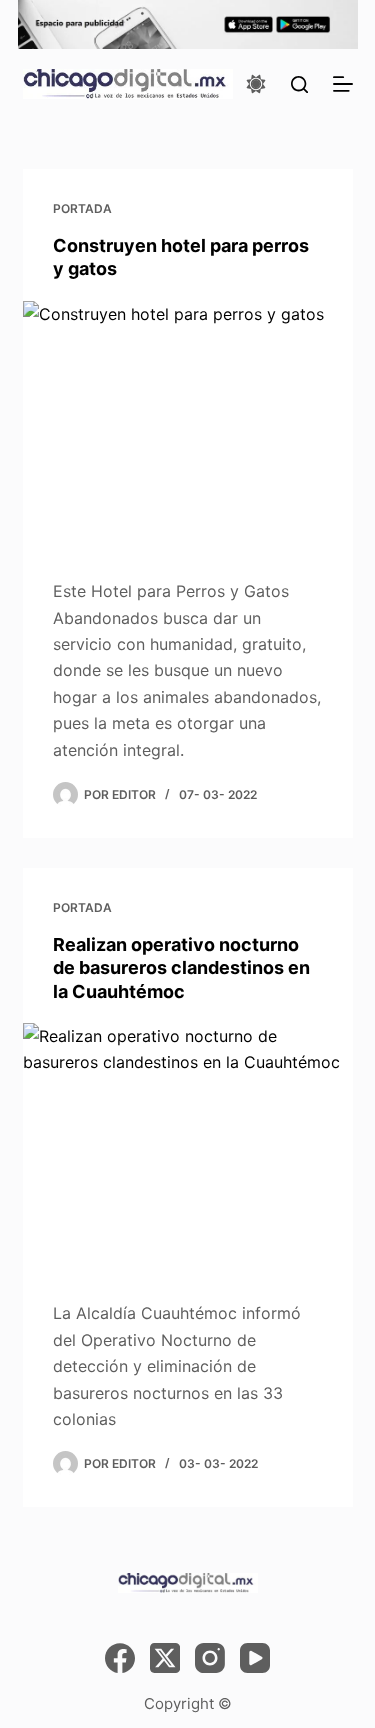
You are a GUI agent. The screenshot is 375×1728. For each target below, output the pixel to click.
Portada (82, 208)
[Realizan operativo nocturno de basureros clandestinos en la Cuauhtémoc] (188, 1147)
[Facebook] (120, 1658)
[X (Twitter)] (165, 1658)
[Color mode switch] (256, 84)
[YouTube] (255, 1658)
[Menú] (343, 84)
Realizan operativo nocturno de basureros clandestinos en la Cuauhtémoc (181, 968)
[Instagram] (210, 1658)
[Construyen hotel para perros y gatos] (188, 425)
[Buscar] (299, 84)
